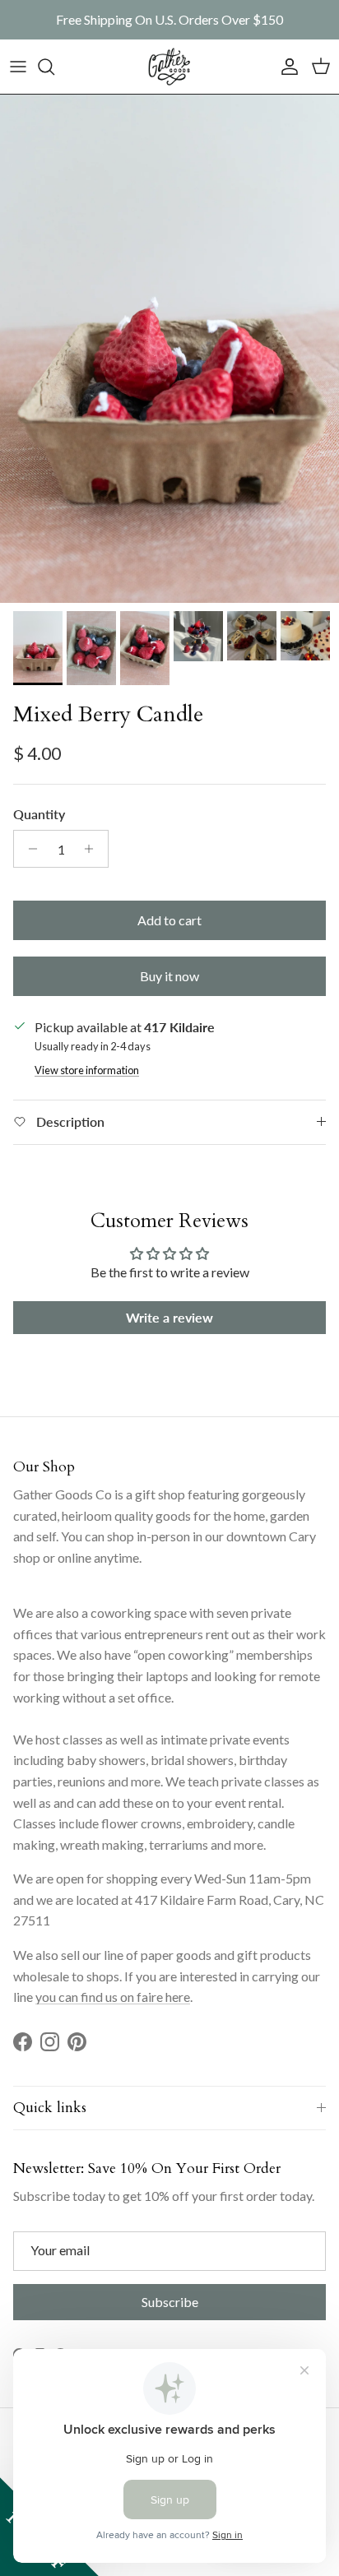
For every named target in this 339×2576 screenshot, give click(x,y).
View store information (87, 1070)
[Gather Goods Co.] (169, 67)
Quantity (39, 814)
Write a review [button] (169, 1317)
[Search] (54, 67)
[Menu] (18, 67)
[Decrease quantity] (28, 849)
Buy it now (169, 976)
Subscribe (170, 2302)
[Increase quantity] (93, 849)
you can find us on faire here (113, 1997)
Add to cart (169, 920)
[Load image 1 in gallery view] (169, 349)
